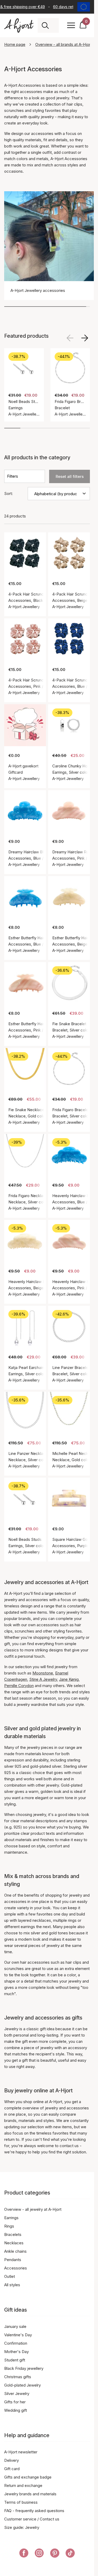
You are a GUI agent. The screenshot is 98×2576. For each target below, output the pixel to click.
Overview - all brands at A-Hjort (64, 44)
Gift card (12, 2469)
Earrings (11, 2218)
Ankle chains (15, 2251)
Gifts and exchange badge (28, 2477)
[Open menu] (71, 25)
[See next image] (85, 338)
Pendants (13, 2260)
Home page (15, 44)
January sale (15, 2326)
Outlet (10, 2276)
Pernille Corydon (19, 1686)
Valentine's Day (18, 2335)
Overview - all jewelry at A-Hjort (33, 2209)
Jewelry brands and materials (30, 2494)
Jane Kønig (69, 1679)
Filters (13, 476)
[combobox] (54, 25)
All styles (12, 2285)
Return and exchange (23, 2485)
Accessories (16, 2268)
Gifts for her (15, 2402)
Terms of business (21, 2502)
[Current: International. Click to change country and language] (84, 7)
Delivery (11, 2460)
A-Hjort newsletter (21, 2452)
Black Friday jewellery (24, 2368)
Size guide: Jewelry (22, 2527)
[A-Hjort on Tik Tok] (70, 2554)
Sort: (8, 493)
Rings (9, 2226)
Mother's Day (16, 2352)
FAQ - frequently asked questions (34, 2511)
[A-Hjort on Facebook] (24, 2554)
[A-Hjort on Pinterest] (55, 2554)
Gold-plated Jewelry (22, 2385)
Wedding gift (16, 2410)
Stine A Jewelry (43, 1679)
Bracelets (13, 2234)
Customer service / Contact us (32, 2519)
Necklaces (14, 2243)
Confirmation (16, 2343)
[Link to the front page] (19, 26)
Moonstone (43, 1673)
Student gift (15, 2360)
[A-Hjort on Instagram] (39, 2554)
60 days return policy (70, 7)
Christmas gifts (18, 2377)
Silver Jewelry (17, 2394)
